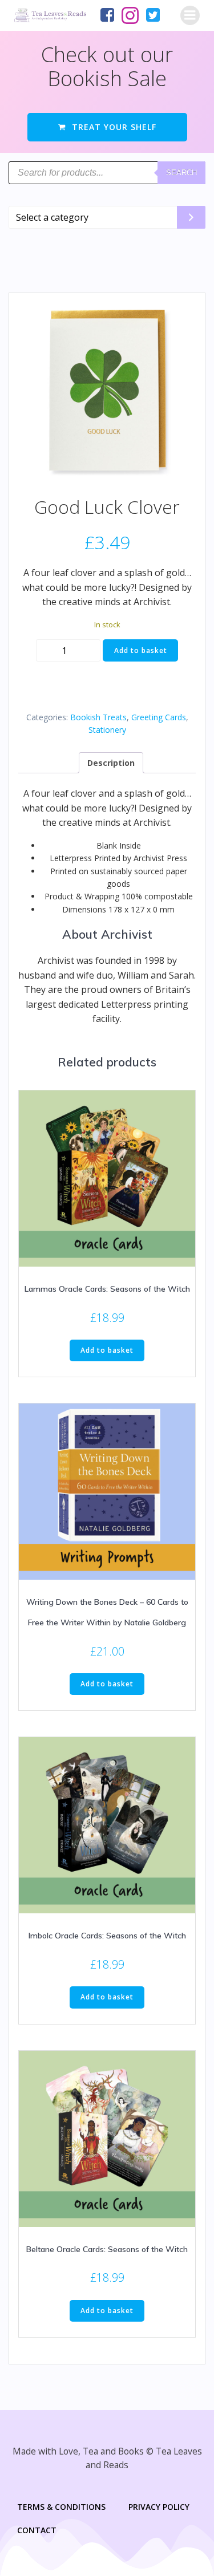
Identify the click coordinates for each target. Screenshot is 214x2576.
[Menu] (190, 15)
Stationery (107, 730)
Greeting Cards (159, 717)
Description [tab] (111, 763)
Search (181, 173)
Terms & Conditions (61, 2507)
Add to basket (141, 650)
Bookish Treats (98, 717)
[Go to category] (191, 217)
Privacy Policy (159, 2507)
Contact (37, 2530)
